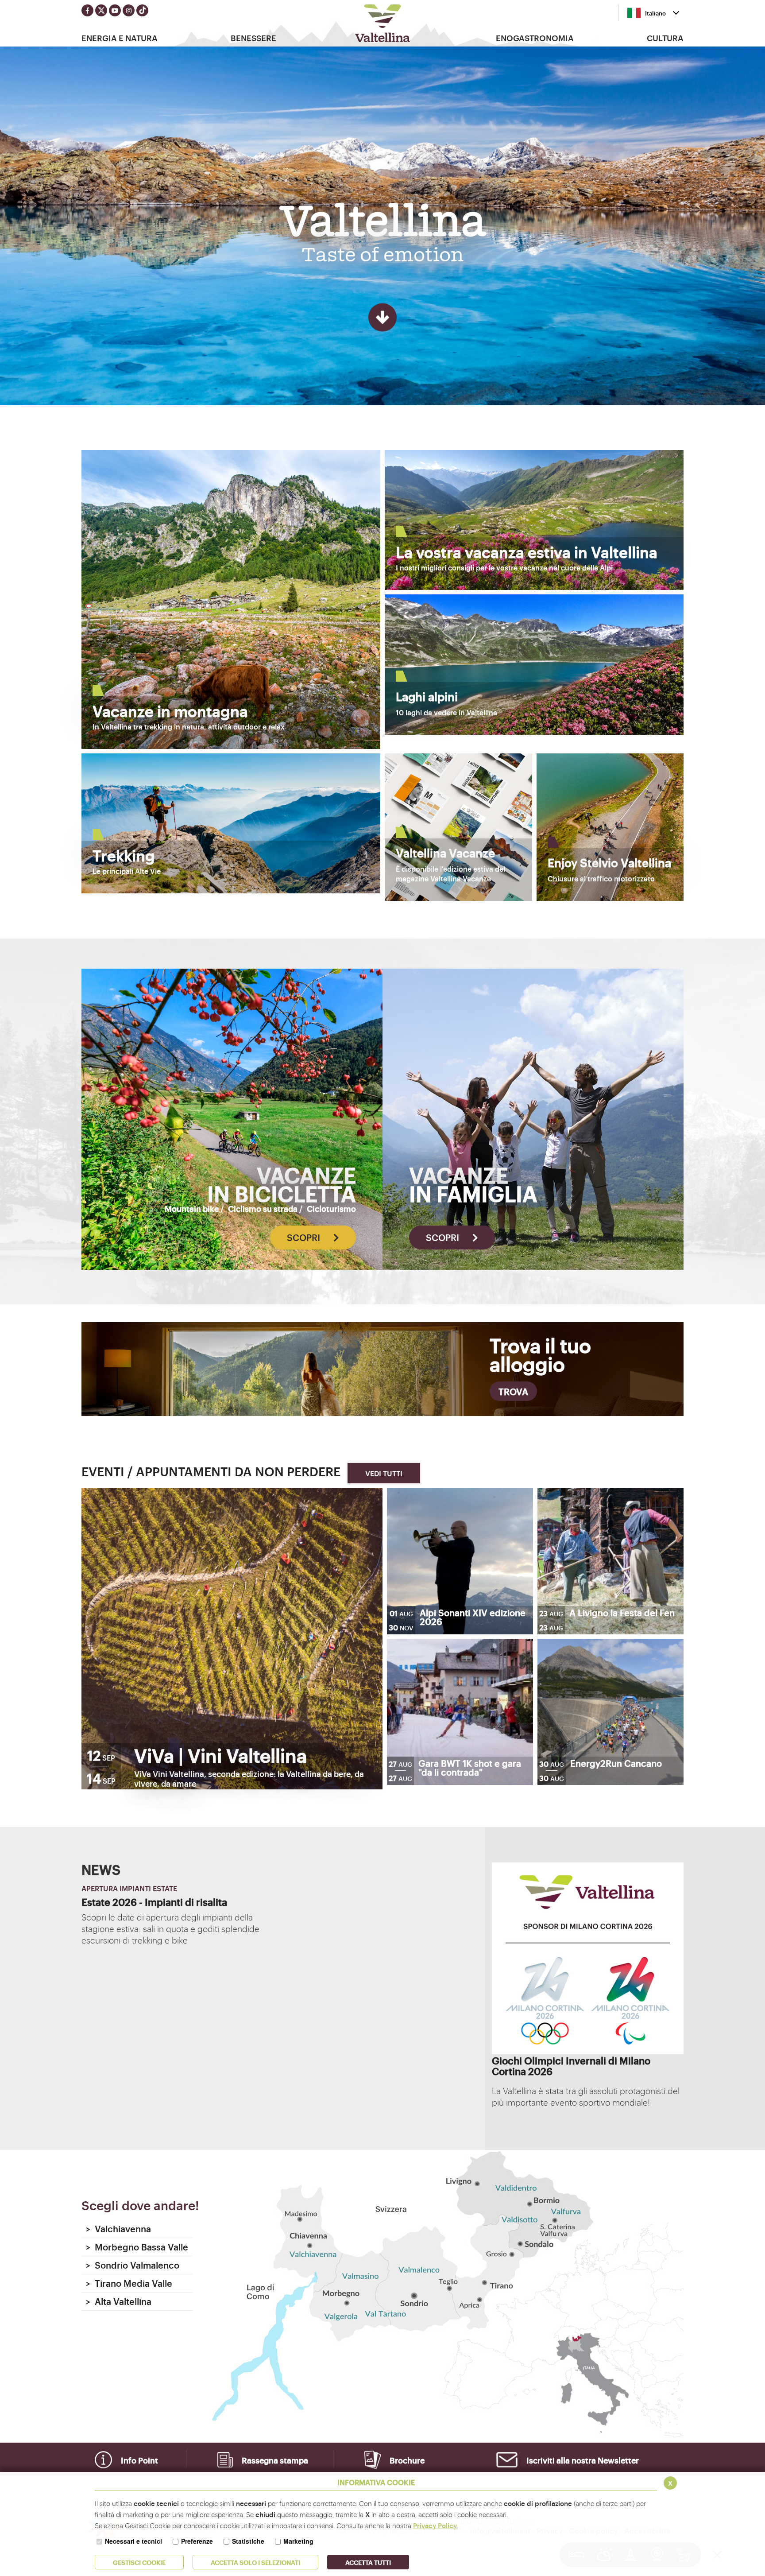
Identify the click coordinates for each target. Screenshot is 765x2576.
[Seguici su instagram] (129, 10)
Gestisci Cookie (139, 2562)
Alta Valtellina (119, 2301)
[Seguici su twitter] (101, 10)
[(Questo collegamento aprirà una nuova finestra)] (588, 2051)
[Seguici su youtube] (115, 10)
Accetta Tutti (368, 2562)
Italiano (655, 13)
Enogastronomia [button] (535, 38)
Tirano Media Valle (129, 2283)
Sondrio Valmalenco (133, 2265)
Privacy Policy (435, 2525)
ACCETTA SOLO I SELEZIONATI (255, 2562)
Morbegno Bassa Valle (137, 2247)
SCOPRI (305, 1237)
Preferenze (197, 2541)
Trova (513, 1391)
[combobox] (653, 13)
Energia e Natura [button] (120, 38)
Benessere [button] (253, 38)
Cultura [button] (665, 38)
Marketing (298, 2541)
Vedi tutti (384, 1473)
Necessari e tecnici (133, 2541)
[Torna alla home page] (383, 23)
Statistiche (248, 2541)
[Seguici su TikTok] (142, 10)
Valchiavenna (118, 2229)
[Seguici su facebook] (87, 10)
